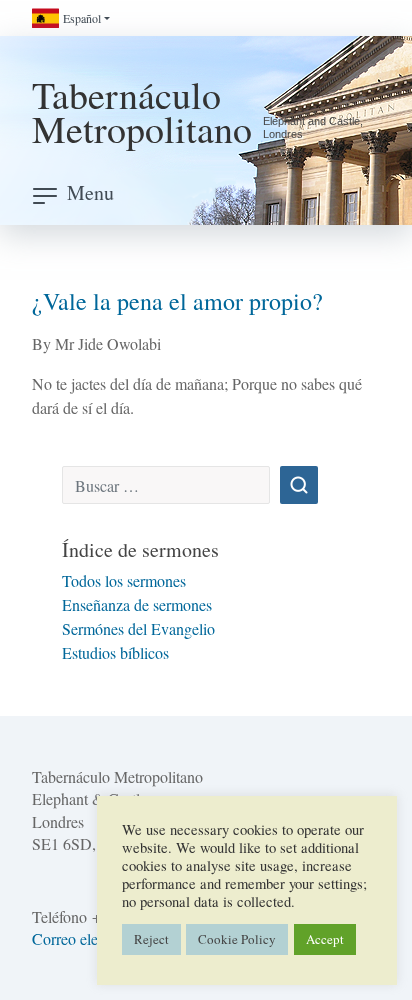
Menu (90, 192)
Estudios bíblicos (115, 652)
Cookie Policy (237, 939)
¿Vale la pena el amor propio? (177, 301)
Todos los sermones (124, 580)
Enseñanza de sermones (137, 604)
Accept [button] (325, 939)
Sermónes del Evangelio (138, 628)
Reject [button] (151, 939)
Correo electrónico (90, 938)
